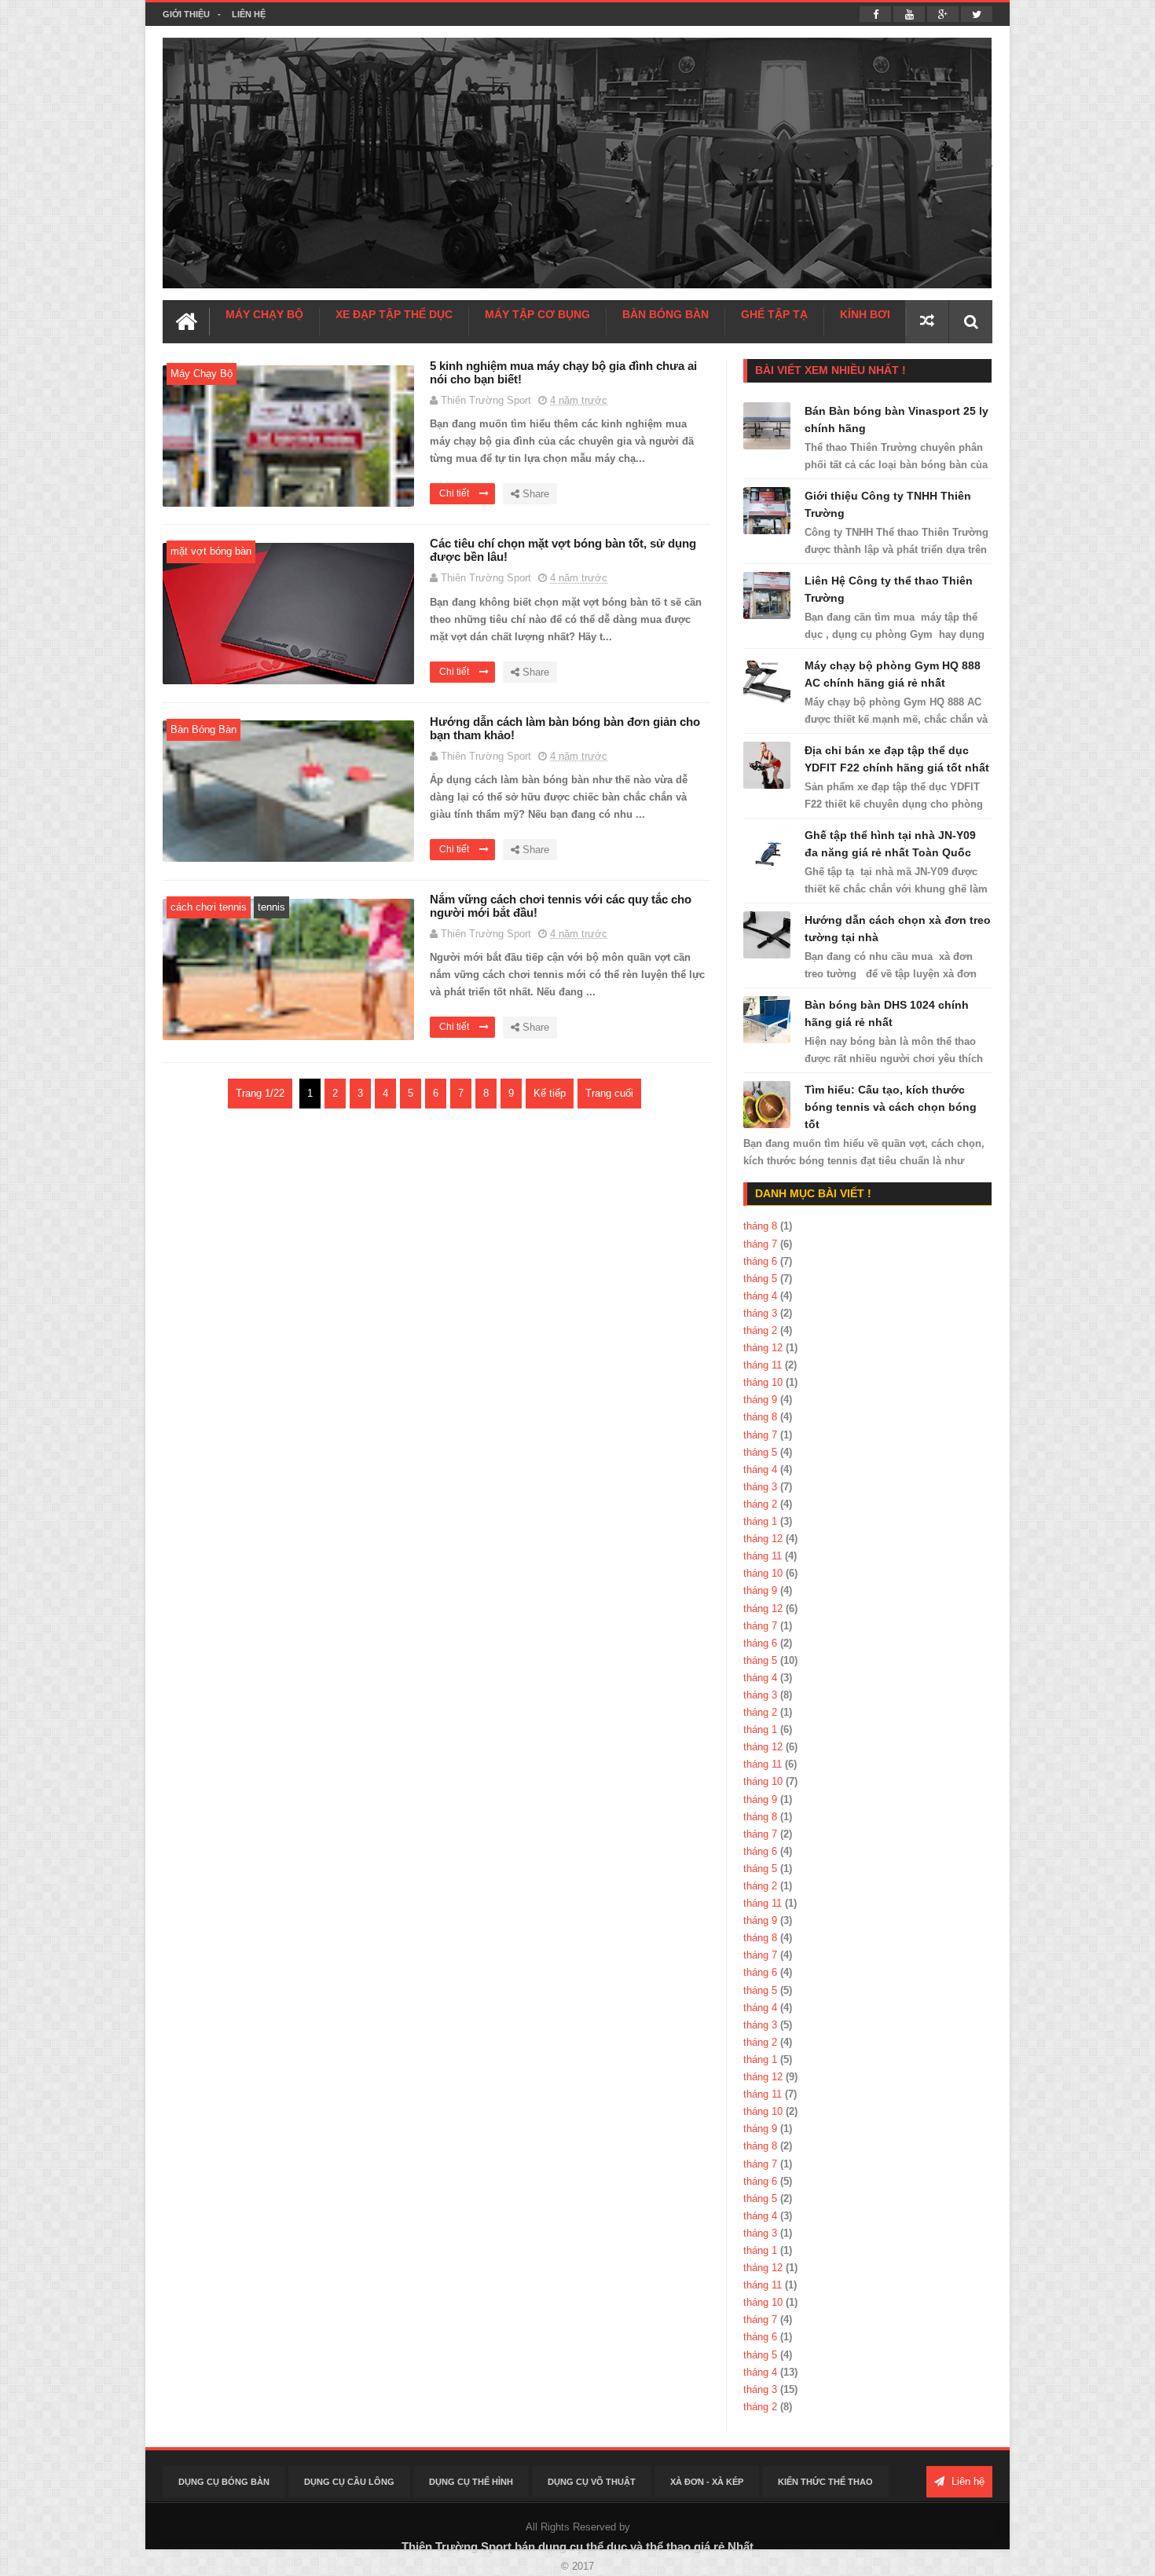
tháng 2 (760, 1330)
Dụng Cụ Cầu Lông (349, 2482)
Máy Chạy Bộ (264, 314)
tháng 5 (760, 1279)
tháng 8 (760, 1226)
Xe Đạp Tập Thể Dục (394, 314)
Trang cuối (609, 1093)
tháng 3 (760, 1313)
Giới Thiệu (186, 14)
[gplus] (943, 14)
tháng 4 (760, 1296)
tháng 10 (763, 1382)
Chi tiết (455, 493)
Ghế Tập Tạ (774, 314)
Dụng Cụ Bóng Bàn (224, 2482)
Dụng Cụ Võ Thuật (592, 2482)
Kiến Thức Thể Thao (825, 2482)
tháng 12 (763, 1348)
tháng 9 (760, 1400)
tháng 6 (760, 1261)
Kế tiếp (550, 1093)
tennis (271, 907)
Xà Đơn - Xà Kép (707, 2482)
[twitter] (977, 14)
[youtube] (909, 14)
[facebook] (875, 14)
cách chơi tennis (209, 907)
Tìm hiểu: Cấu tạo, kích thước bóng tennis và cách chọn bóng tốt (891, 1107)
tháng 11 (763, 1365)
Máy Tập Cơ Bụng (537, 314)
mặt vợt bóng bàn (211, 551)
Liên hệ (966, 2481)
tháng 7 (760, 1244)
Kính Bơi (865, 314)
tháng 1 (760, 1521)
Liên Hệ (249, 14)
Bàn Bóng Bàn (665, 314)
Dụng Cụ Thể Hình (471, 2482)
